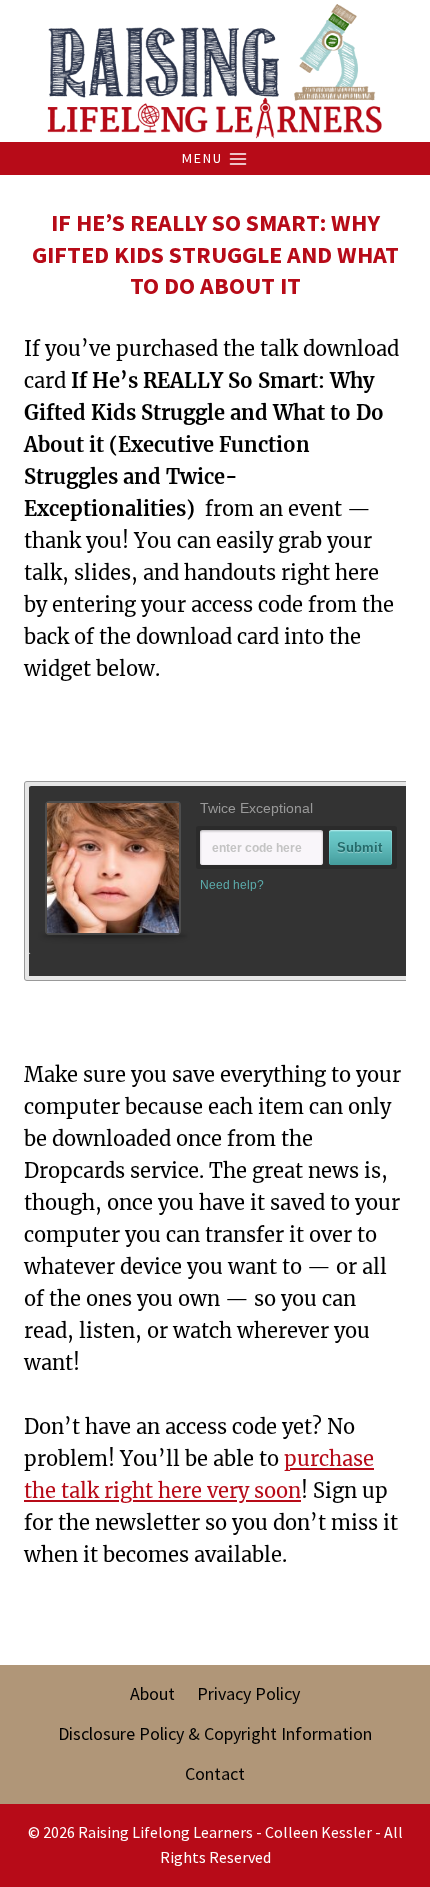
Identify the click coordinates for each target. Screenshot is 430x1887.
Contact (215, 1773)
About (152, 1693)
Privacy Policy (248, 1693)
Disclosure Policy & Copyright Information (215, 1733)
